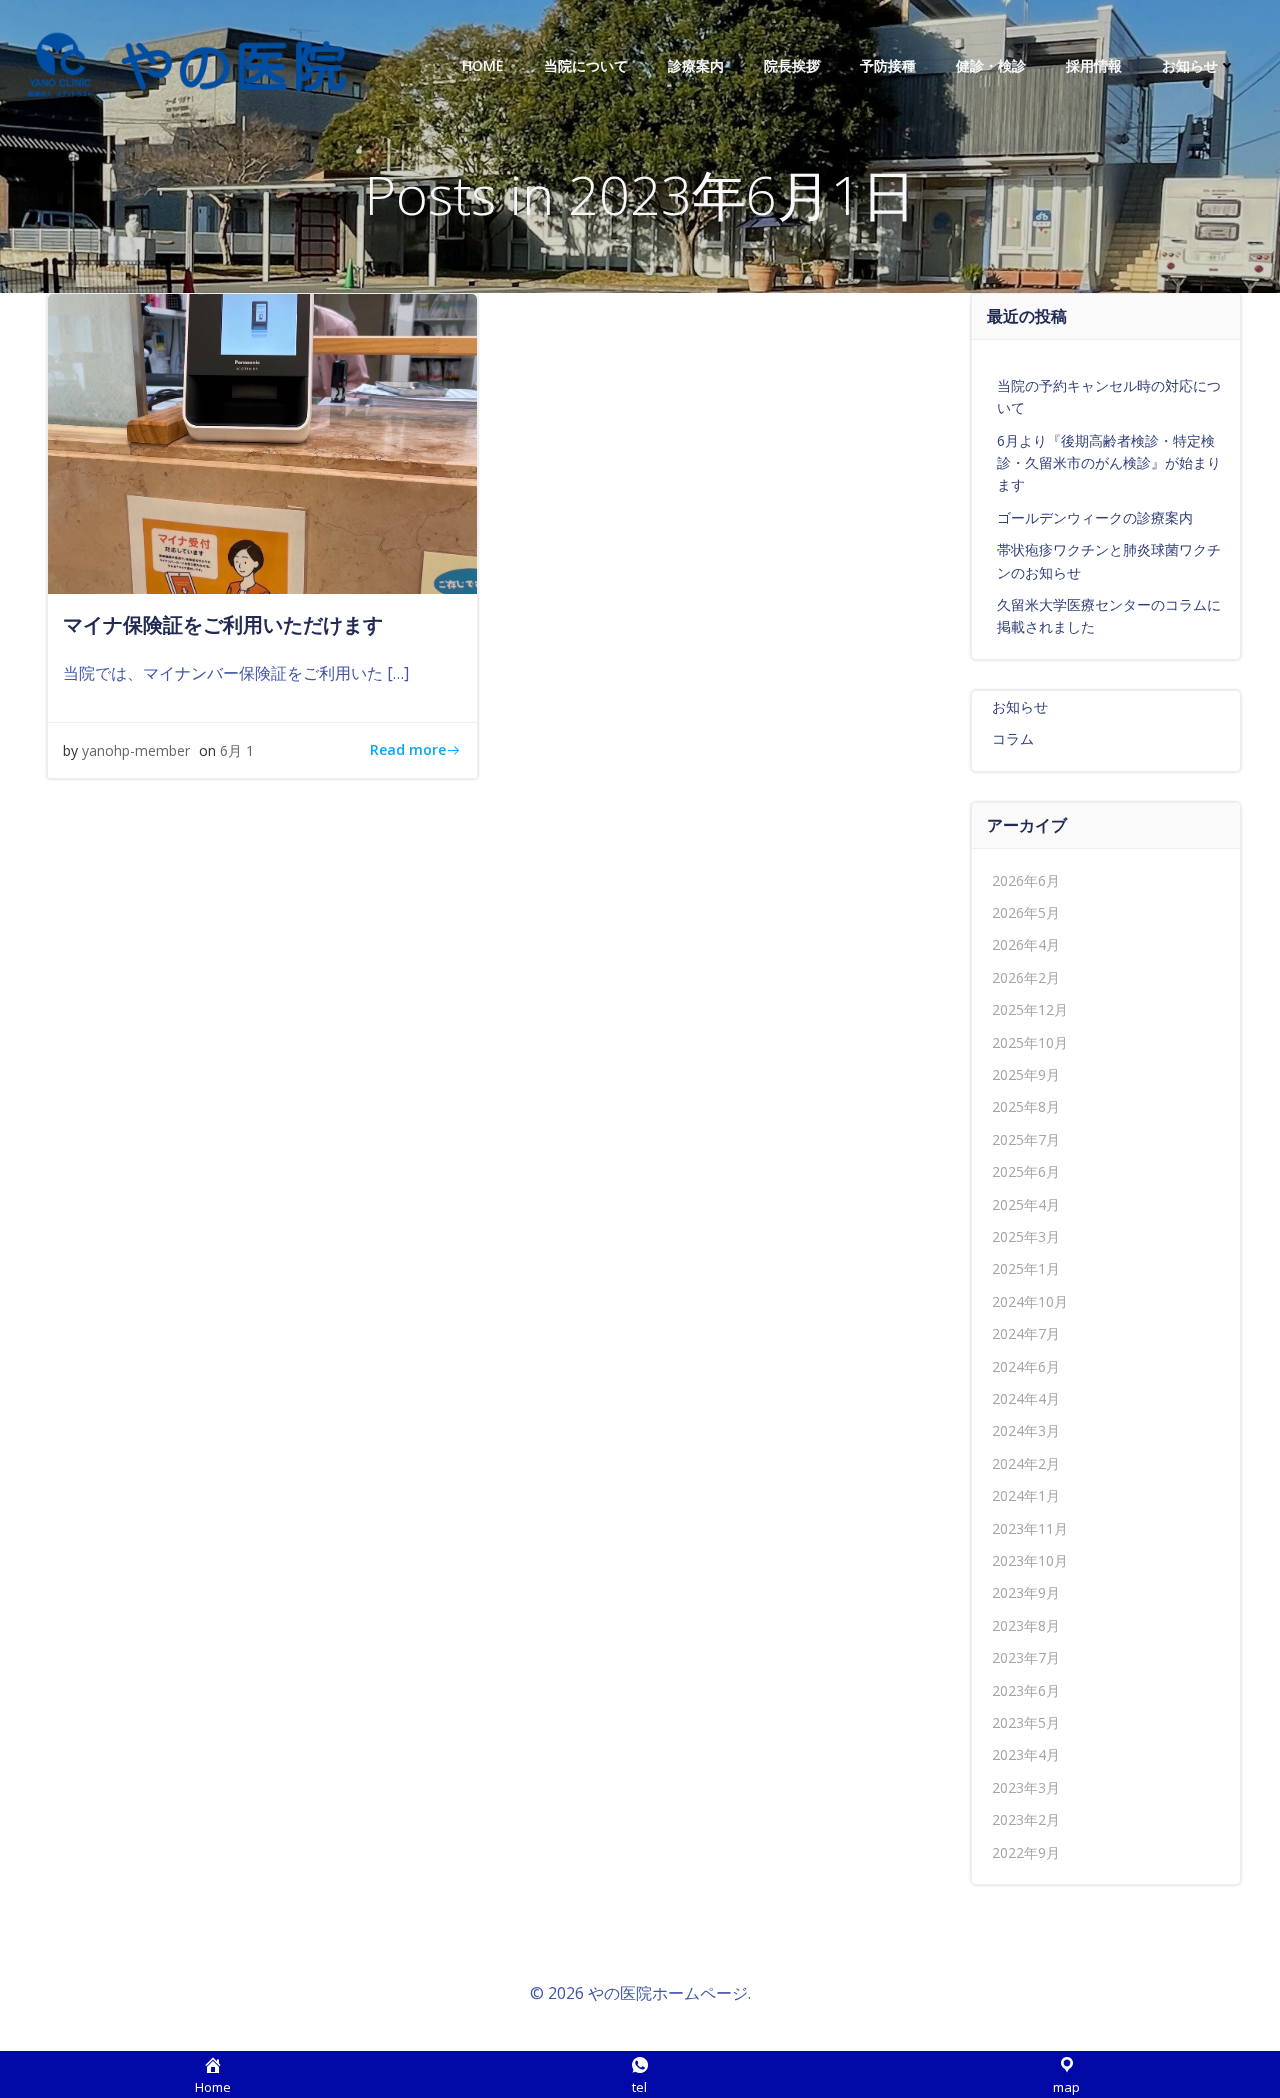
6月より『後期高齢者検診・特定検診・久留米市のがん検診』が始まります (1109, 463)
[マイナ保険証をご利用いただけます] (262, 442)
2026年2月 (1026, 977)
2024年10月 (1030, 1301)
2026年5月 (1026, 912)
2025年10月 (1030, 1042)
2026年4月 (1026, 944)
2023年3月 (1026, 1787)
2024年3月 (1026, 1430)
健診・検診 (991, 65)
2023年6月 (1026, 1690)
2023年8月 (1026, 1625)
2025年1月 (1026, 1268)
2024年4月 (1026, 1398)
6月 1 (237, 750)
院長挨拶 (792, 65)
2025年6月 (1026, 1171)
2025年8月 (1026, 1106)
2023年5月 (1026, 1722)
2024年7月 (1026, 1333)
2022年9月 (1026, 1852)
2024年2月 (1026, 1463)
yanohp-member (136, 750)
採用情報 (1094, 65)
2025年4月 (1026, 1204)
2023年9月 (1026, 1592)
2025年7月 (1026, 1139)
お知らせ (1190, 65)
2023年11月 (1030, 1528)
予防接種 (888, 65)
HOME (483, 65)
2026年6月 (1026, 880)
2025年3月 (1026, 1236)
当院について (586, 65)
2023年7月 (1026, 1657)
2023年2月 (1026, 1819)
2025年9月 (1026, 1074)
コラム (1013, 738)
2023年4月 (1026, 1754)
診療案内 (696, 65)
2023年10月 (1030, 1560)
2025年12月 (1030, 1009)
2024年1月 (1026, 1495)
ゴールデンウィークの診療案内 (1095, 517)
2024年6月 (1026, 1366)
